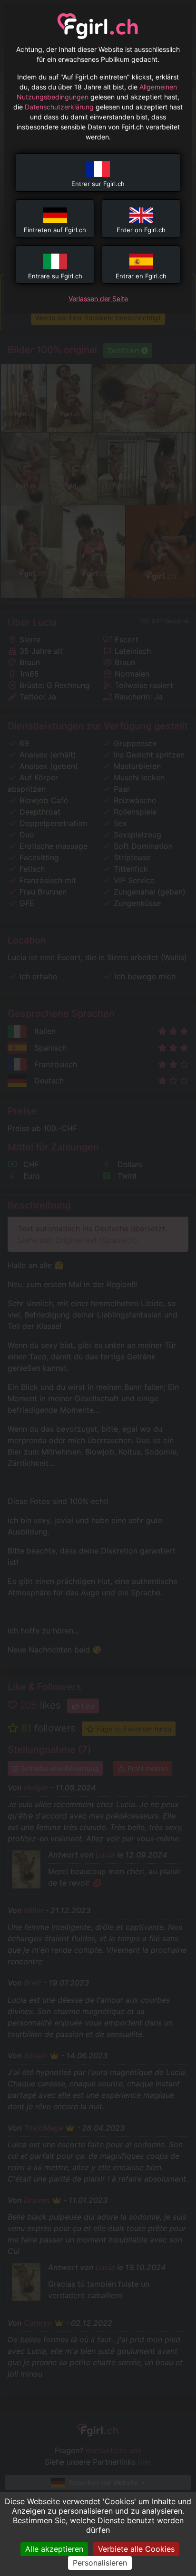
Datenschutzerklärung (59, 107)
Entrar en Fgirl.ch (141, 276)
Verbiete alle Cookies (136, 2549)
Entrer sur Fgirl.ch (98, 184)
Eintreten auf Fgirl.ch (55, 230)
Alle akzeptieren (54, 2549)
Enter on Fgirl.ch (141, 230)
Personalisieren (100, 2563)
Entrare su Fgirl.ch (55, 276)
